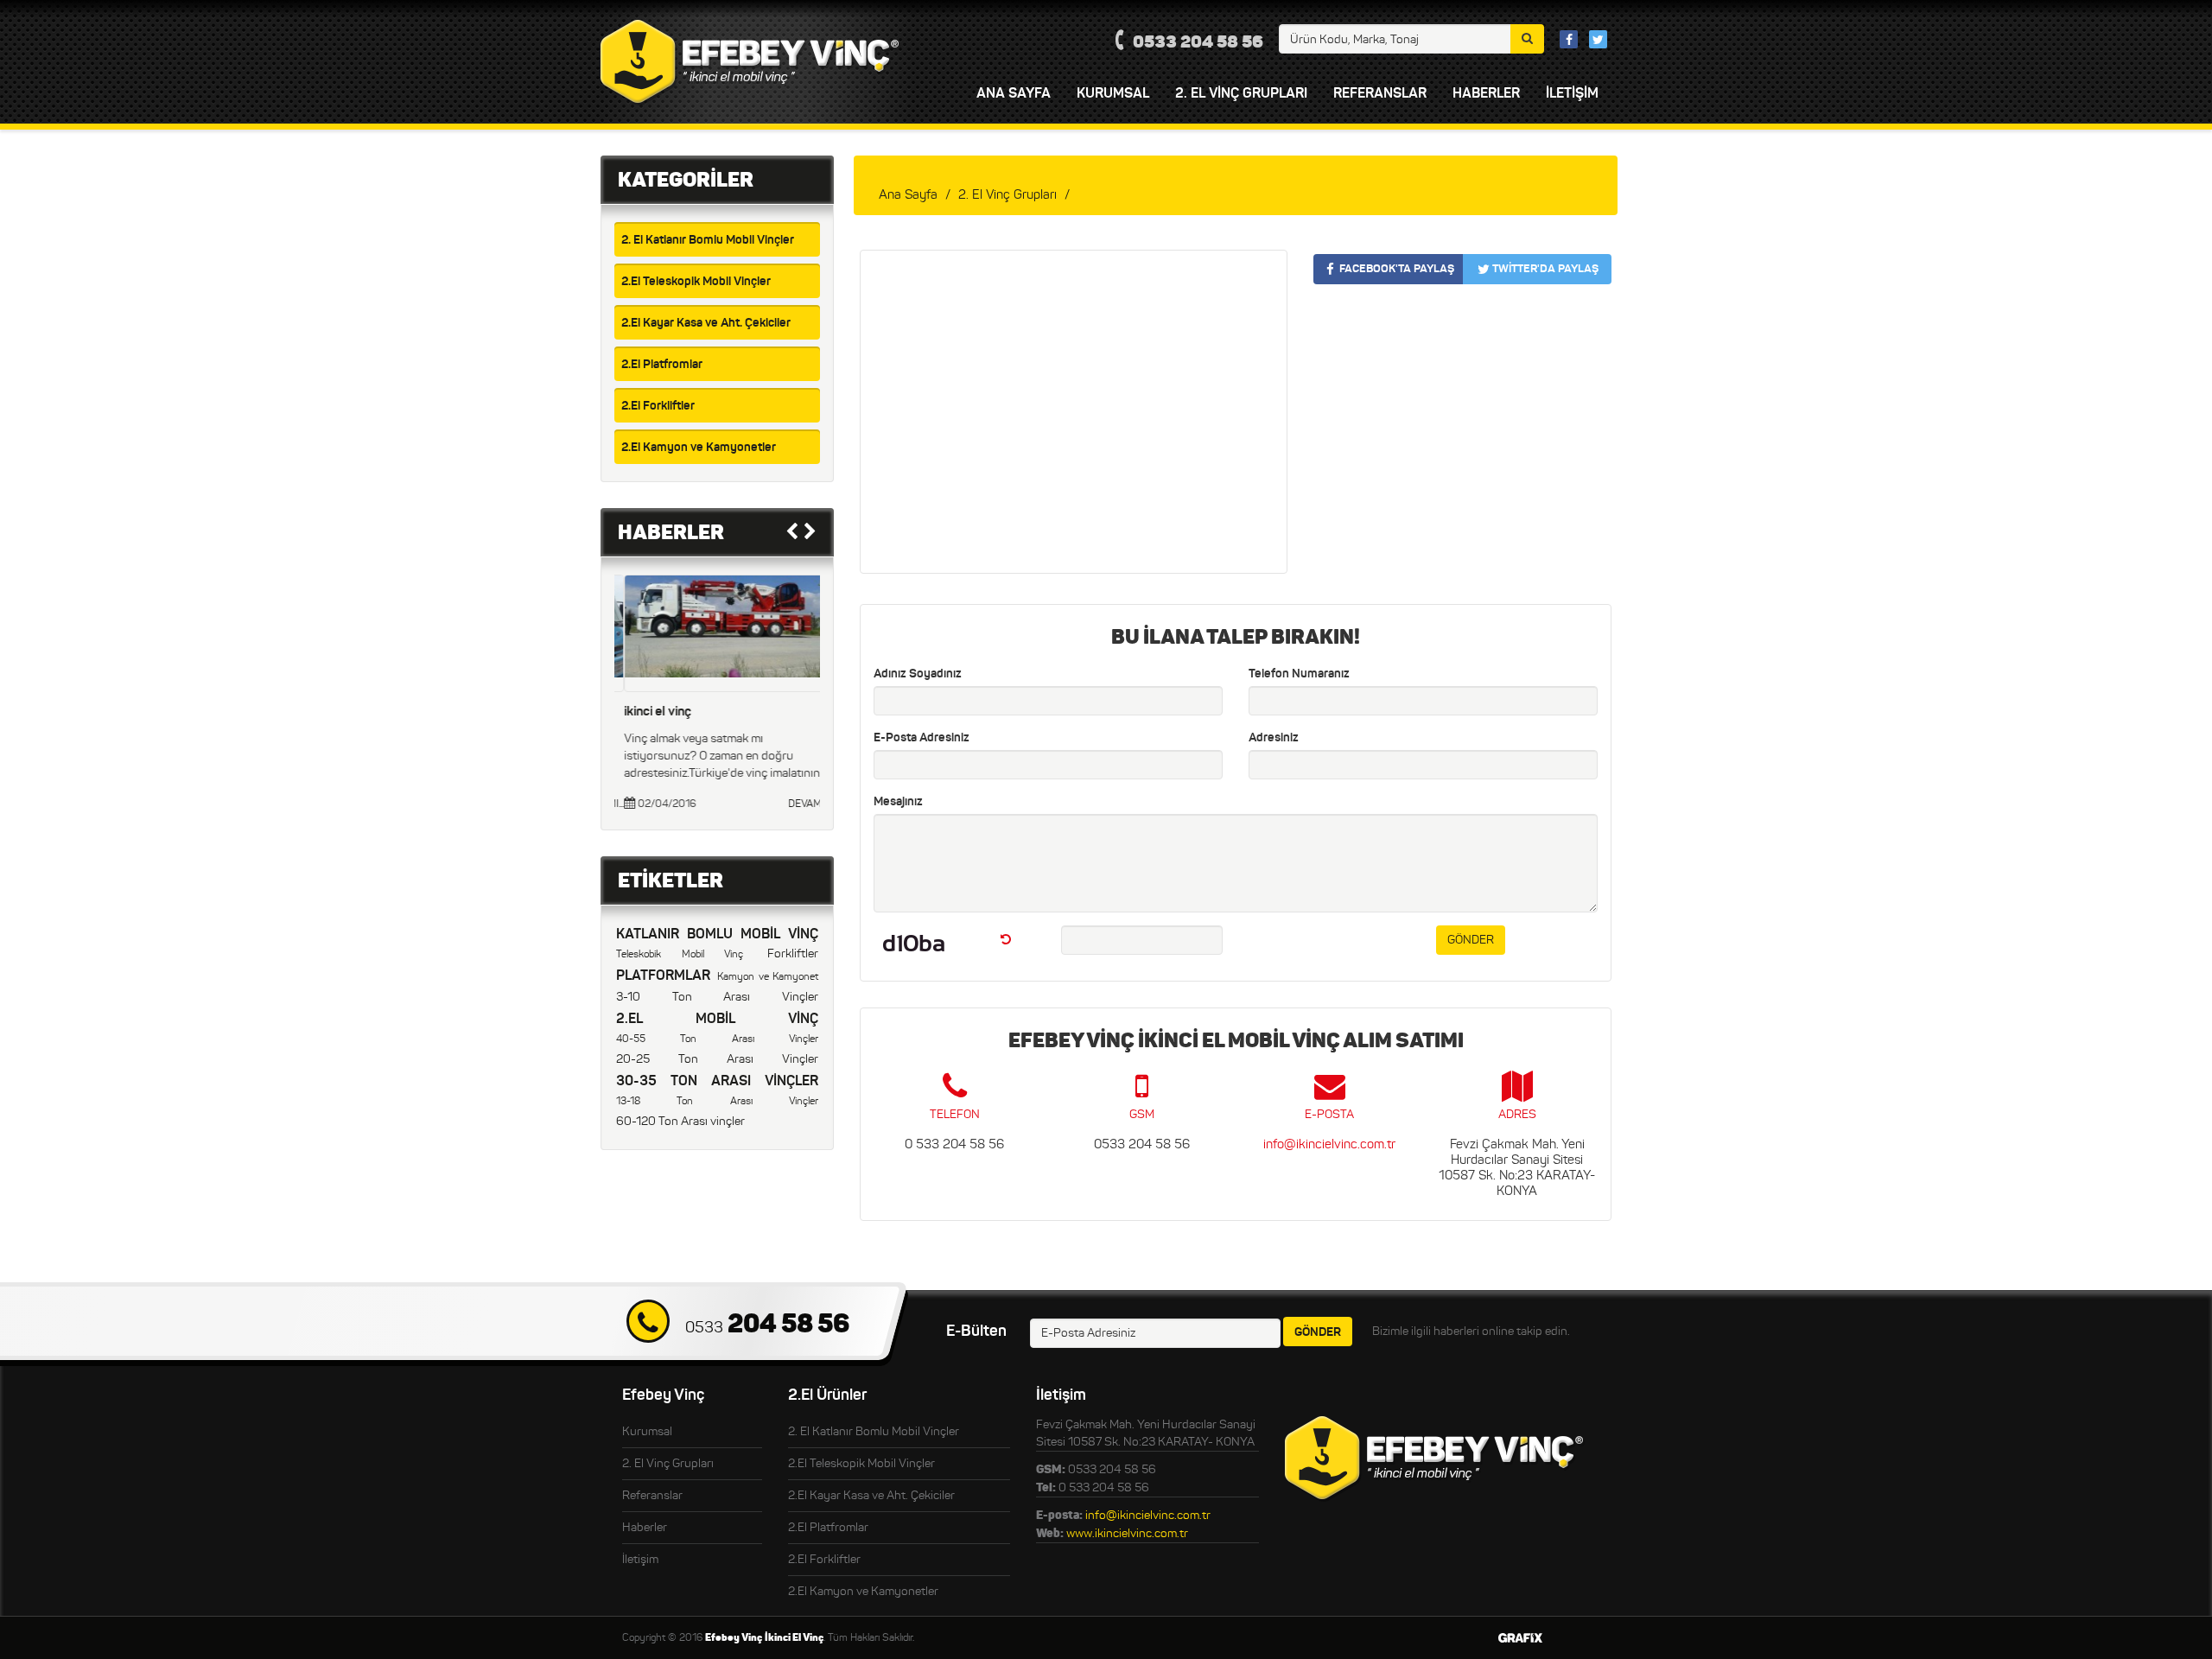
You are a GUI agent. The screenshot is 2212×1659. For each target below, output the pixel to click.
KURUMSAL (1113, 92)
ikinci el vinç (648, 711)
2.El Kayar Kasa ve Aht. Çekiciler (706, 322)
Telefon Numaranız (1299, 673)
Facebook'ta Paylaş (1397, 268)
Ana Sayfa (908, 194)
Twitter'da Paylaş (1545, 268)
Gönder (1471, 940)
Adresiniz (1274, 737)
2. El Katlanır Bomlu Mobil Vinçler (708, 239)
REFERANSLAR (1380, 92)
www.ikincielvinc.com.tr (1127, 1533)
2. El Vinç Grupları (1241, 92)
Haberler (1486, 92)
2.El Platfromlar (662, 364)
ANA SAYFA (1014, 92)
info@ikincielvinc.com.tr (1329, 1144)
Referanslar (652, 1495)
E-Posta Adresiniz (922, 737)
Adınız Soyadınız (918, 673)
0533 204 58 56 (1198, 41)
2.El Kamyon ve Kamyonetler (699, 447)
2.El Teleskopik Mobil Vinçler (696, 281)
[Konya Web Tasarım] (1520, 1638)
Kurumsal (647, 1431)
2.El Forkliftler (658, 405)
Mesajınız (898, 801)
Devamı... (799, 803)
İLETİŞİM (1572, 92)
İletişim (640, 1559)
